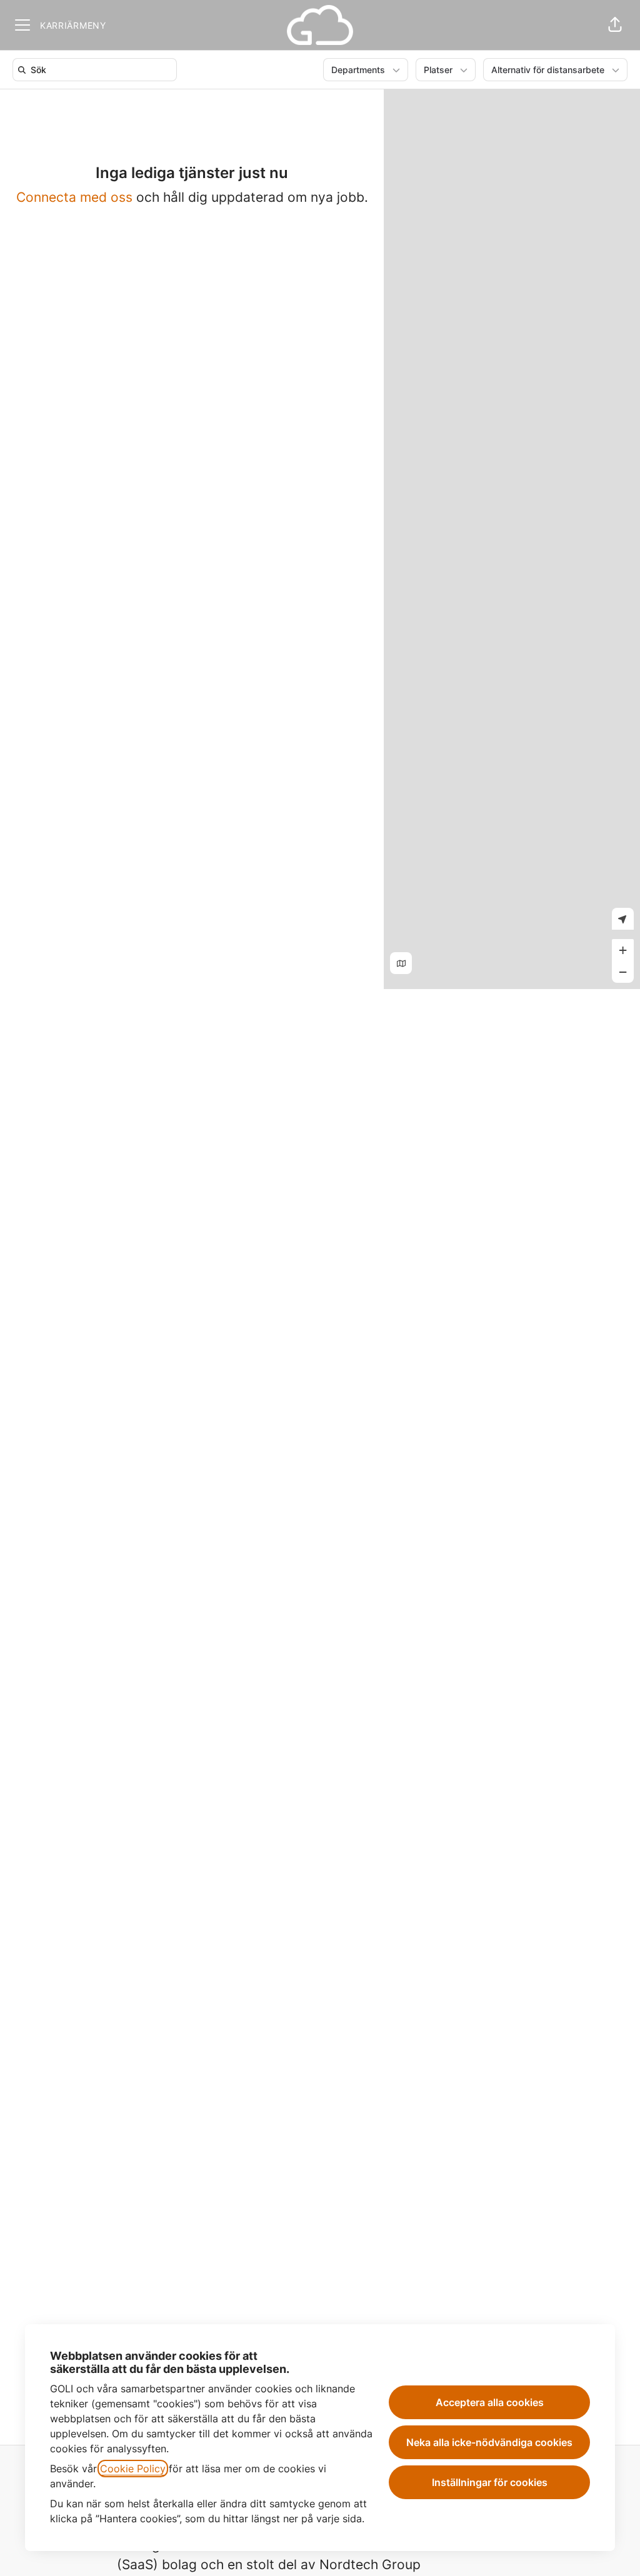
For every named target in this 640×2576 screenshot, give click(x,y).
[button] (615, 25)
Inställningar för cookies (490, 2482)
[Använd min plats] (623, 919)
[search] (97, 70)
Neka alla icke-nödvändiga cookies (489, 2442)
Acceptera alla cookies (490, 2402)
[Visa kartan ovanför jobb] (401, 963)
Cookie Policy (133, 2469)
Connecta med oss (74, 197)
